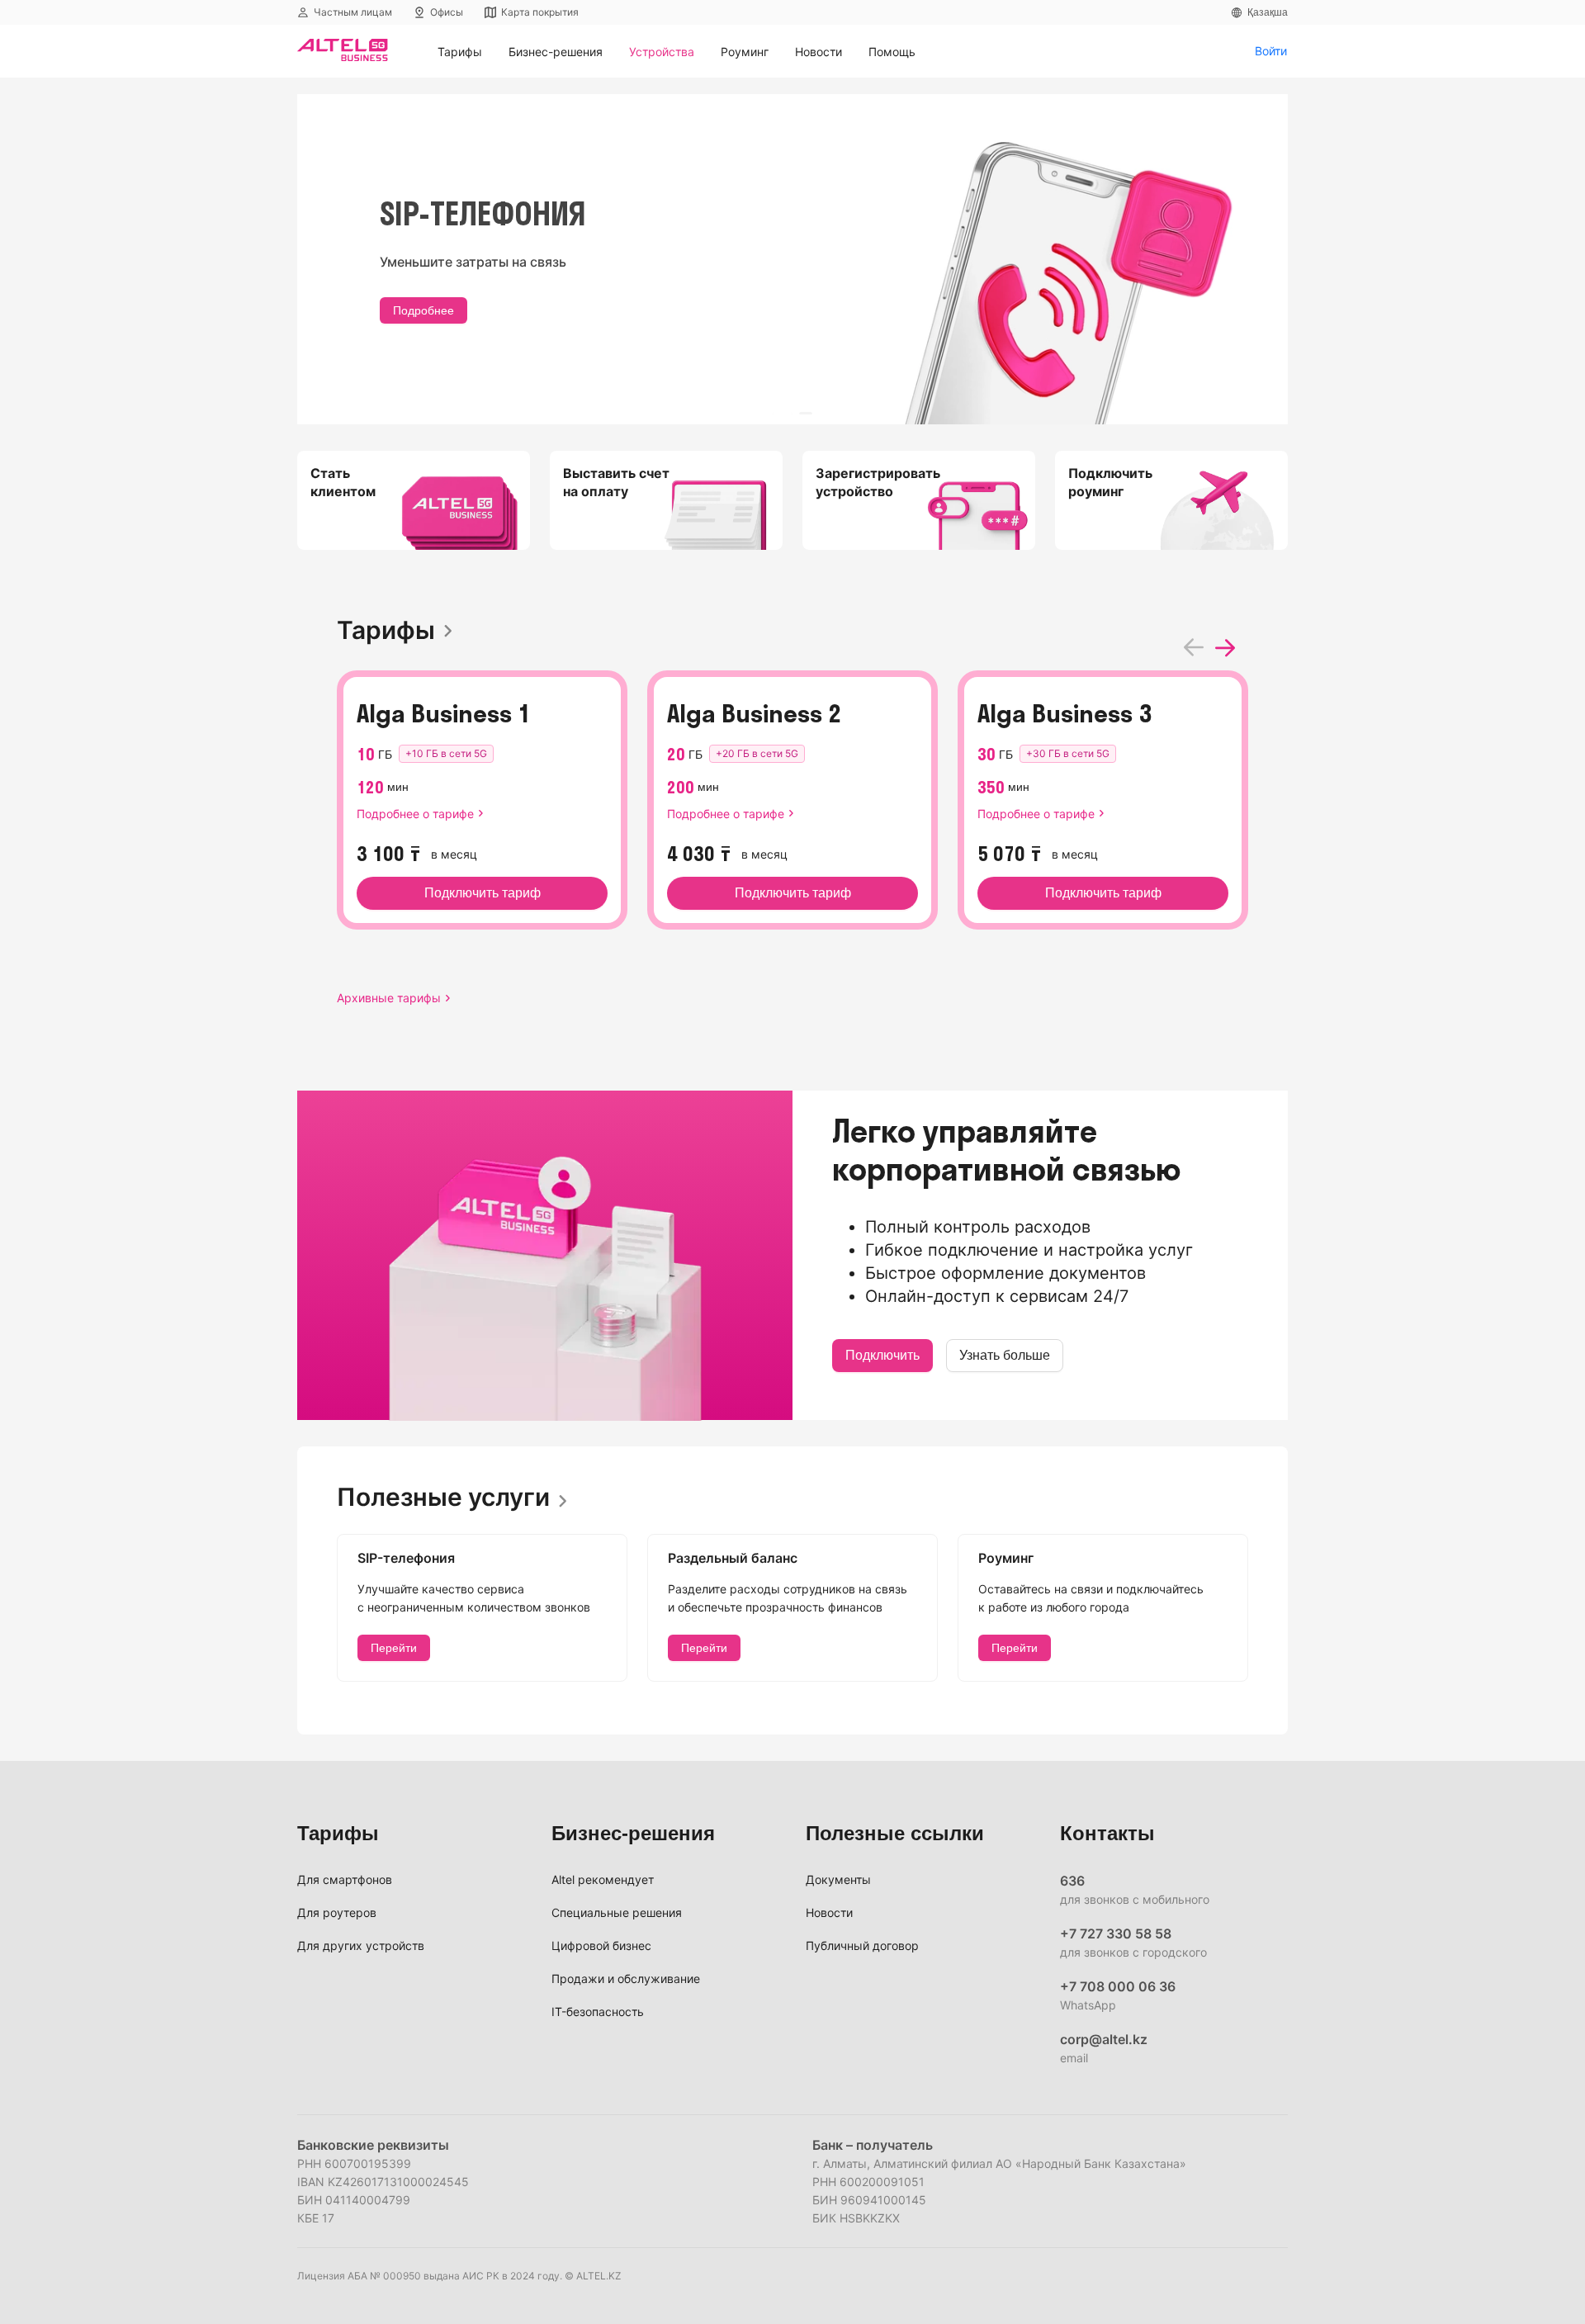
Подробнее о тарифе (415, 814)
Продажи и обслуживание (626, 1978)
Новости (829, 1912)
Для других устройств (361, 1945)
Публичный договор (862, 1945)
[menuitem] (460, 52)
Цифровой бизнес (601, 1945)
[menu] (839, 52)
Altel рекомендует (603, 1879)
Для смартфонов (345, 1879)
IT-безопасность (598, 2012)
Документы (838, 1879)
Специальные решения (617, 1912)
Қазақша (1268, 12)
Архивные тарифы (389, 998)
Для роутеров (337, 1912)
